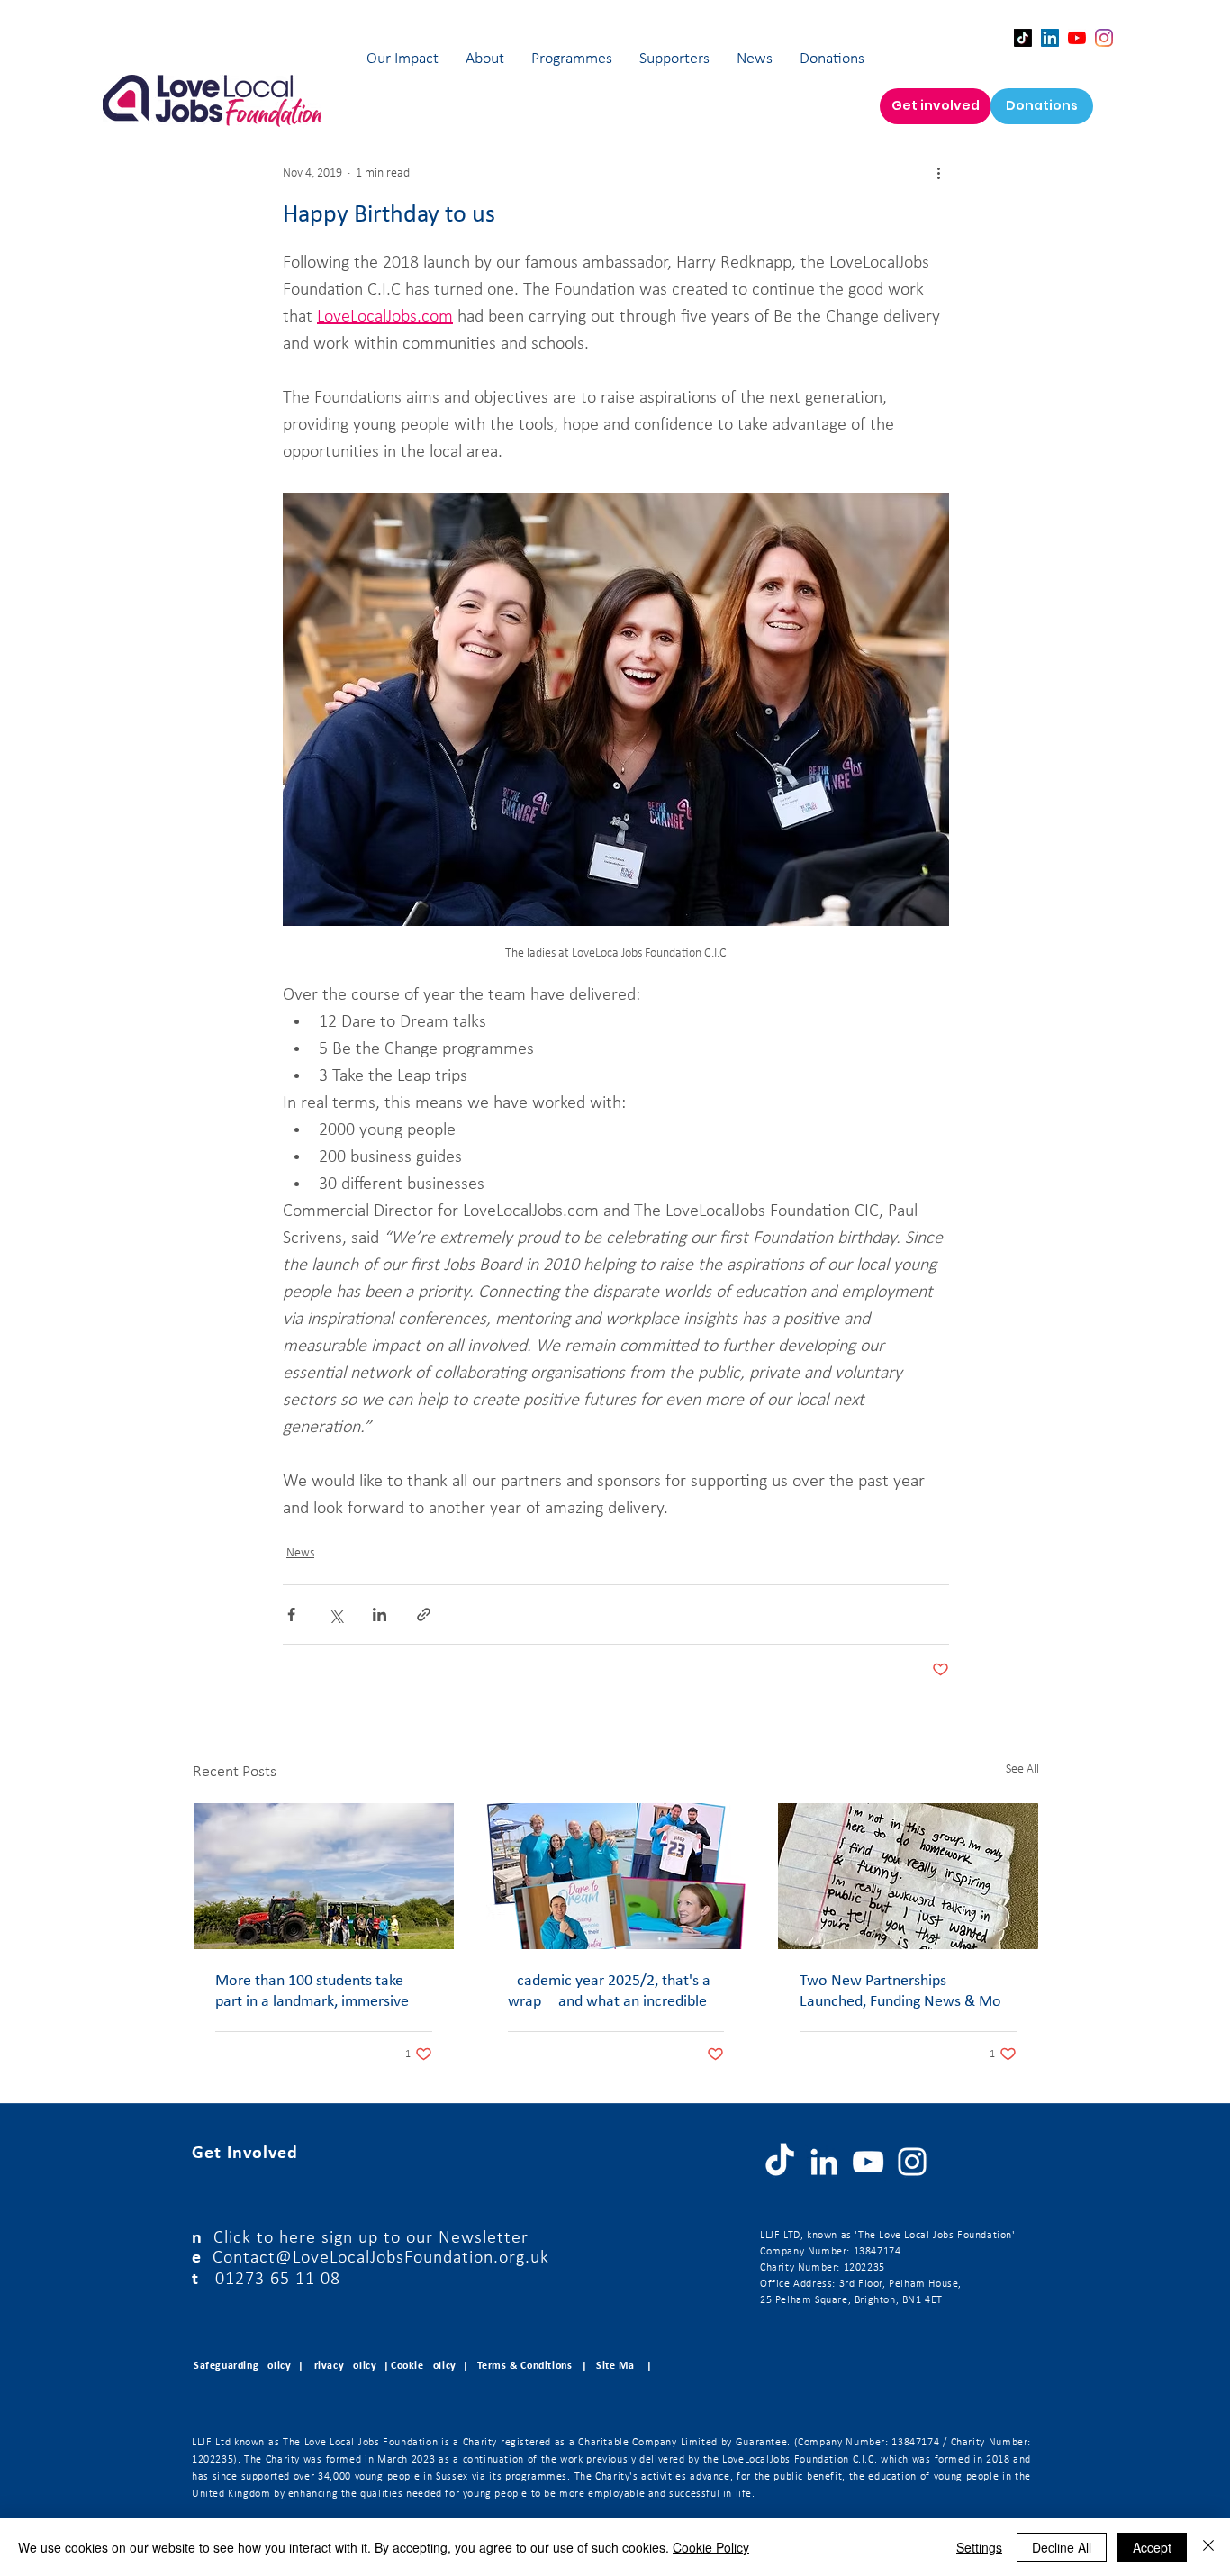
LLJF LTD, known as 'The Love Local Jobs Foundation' (888, 2236)
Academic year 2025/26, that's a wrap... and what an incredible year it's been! (609, 1992)
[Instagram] (1104, 38)
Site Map (618, 2366)
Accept (1152, 2547)
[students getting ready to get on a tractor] (324, 1876)
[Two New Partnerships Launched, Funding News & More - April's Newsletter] (908, 1876)
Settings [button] (979, 2547)
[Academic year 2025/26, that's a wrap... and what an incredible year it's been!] (616, 1876)
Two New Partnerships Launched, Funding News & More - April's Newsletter (907, 1992)
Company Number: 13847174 (830, 2252)
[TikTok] (1023, 38)
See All (1022, 1769)
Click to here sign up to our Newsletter (371, 2238)
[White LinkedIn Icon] (824, 2162)
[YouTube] (1077, 38)
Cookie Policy (711, 2547)
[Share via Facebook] (291, 1615)
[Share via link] (424, 1615)
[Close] (1208, 2547)
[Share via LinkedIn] (380, 1615)
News (300, 1553)
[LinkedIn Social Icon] (1050, 38)
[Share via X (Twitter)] (335, 1615)
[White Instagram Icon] (912, 2162)
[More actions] (938, 173)
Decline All (1062, 2547)
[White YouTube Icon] (868, 2162)
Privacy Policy (342, 2366)
